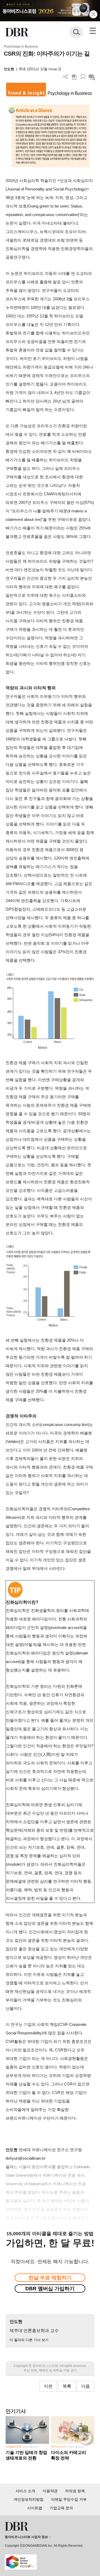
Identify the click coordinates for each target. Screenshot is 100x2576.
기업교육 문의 (61, 2508)
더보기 (65, 77)
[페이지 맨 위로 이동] (87, 2439)
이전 (48, 2386)
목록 (67, 2386)
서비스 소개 (25, 2491)
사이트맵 (35, 2508)
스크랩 (83, 77)
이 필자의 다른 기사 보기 (29, 2340)
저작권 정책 (75, 2491)
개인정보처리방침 (29, 2499)
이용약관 (50, 2491)
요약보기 (92, 77)
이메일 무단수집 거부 (69, 2499)
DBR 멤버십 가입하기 (50, 2289)
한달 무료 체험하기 (50, 2278)
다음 (86, 2386)
